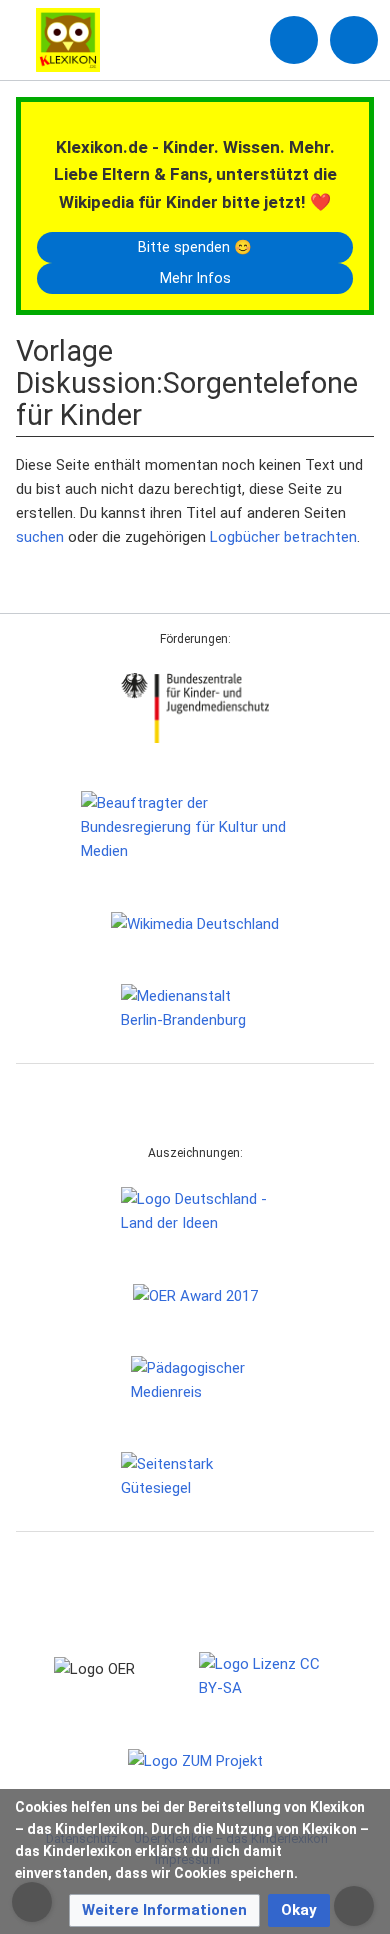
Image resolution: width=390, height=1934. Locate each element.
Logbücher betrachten (283, 537)
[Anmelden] (294, 40)
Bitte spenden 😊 (195, 247)
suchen (40, 537)
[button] (164, 1910)
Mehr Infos (195, 278)
